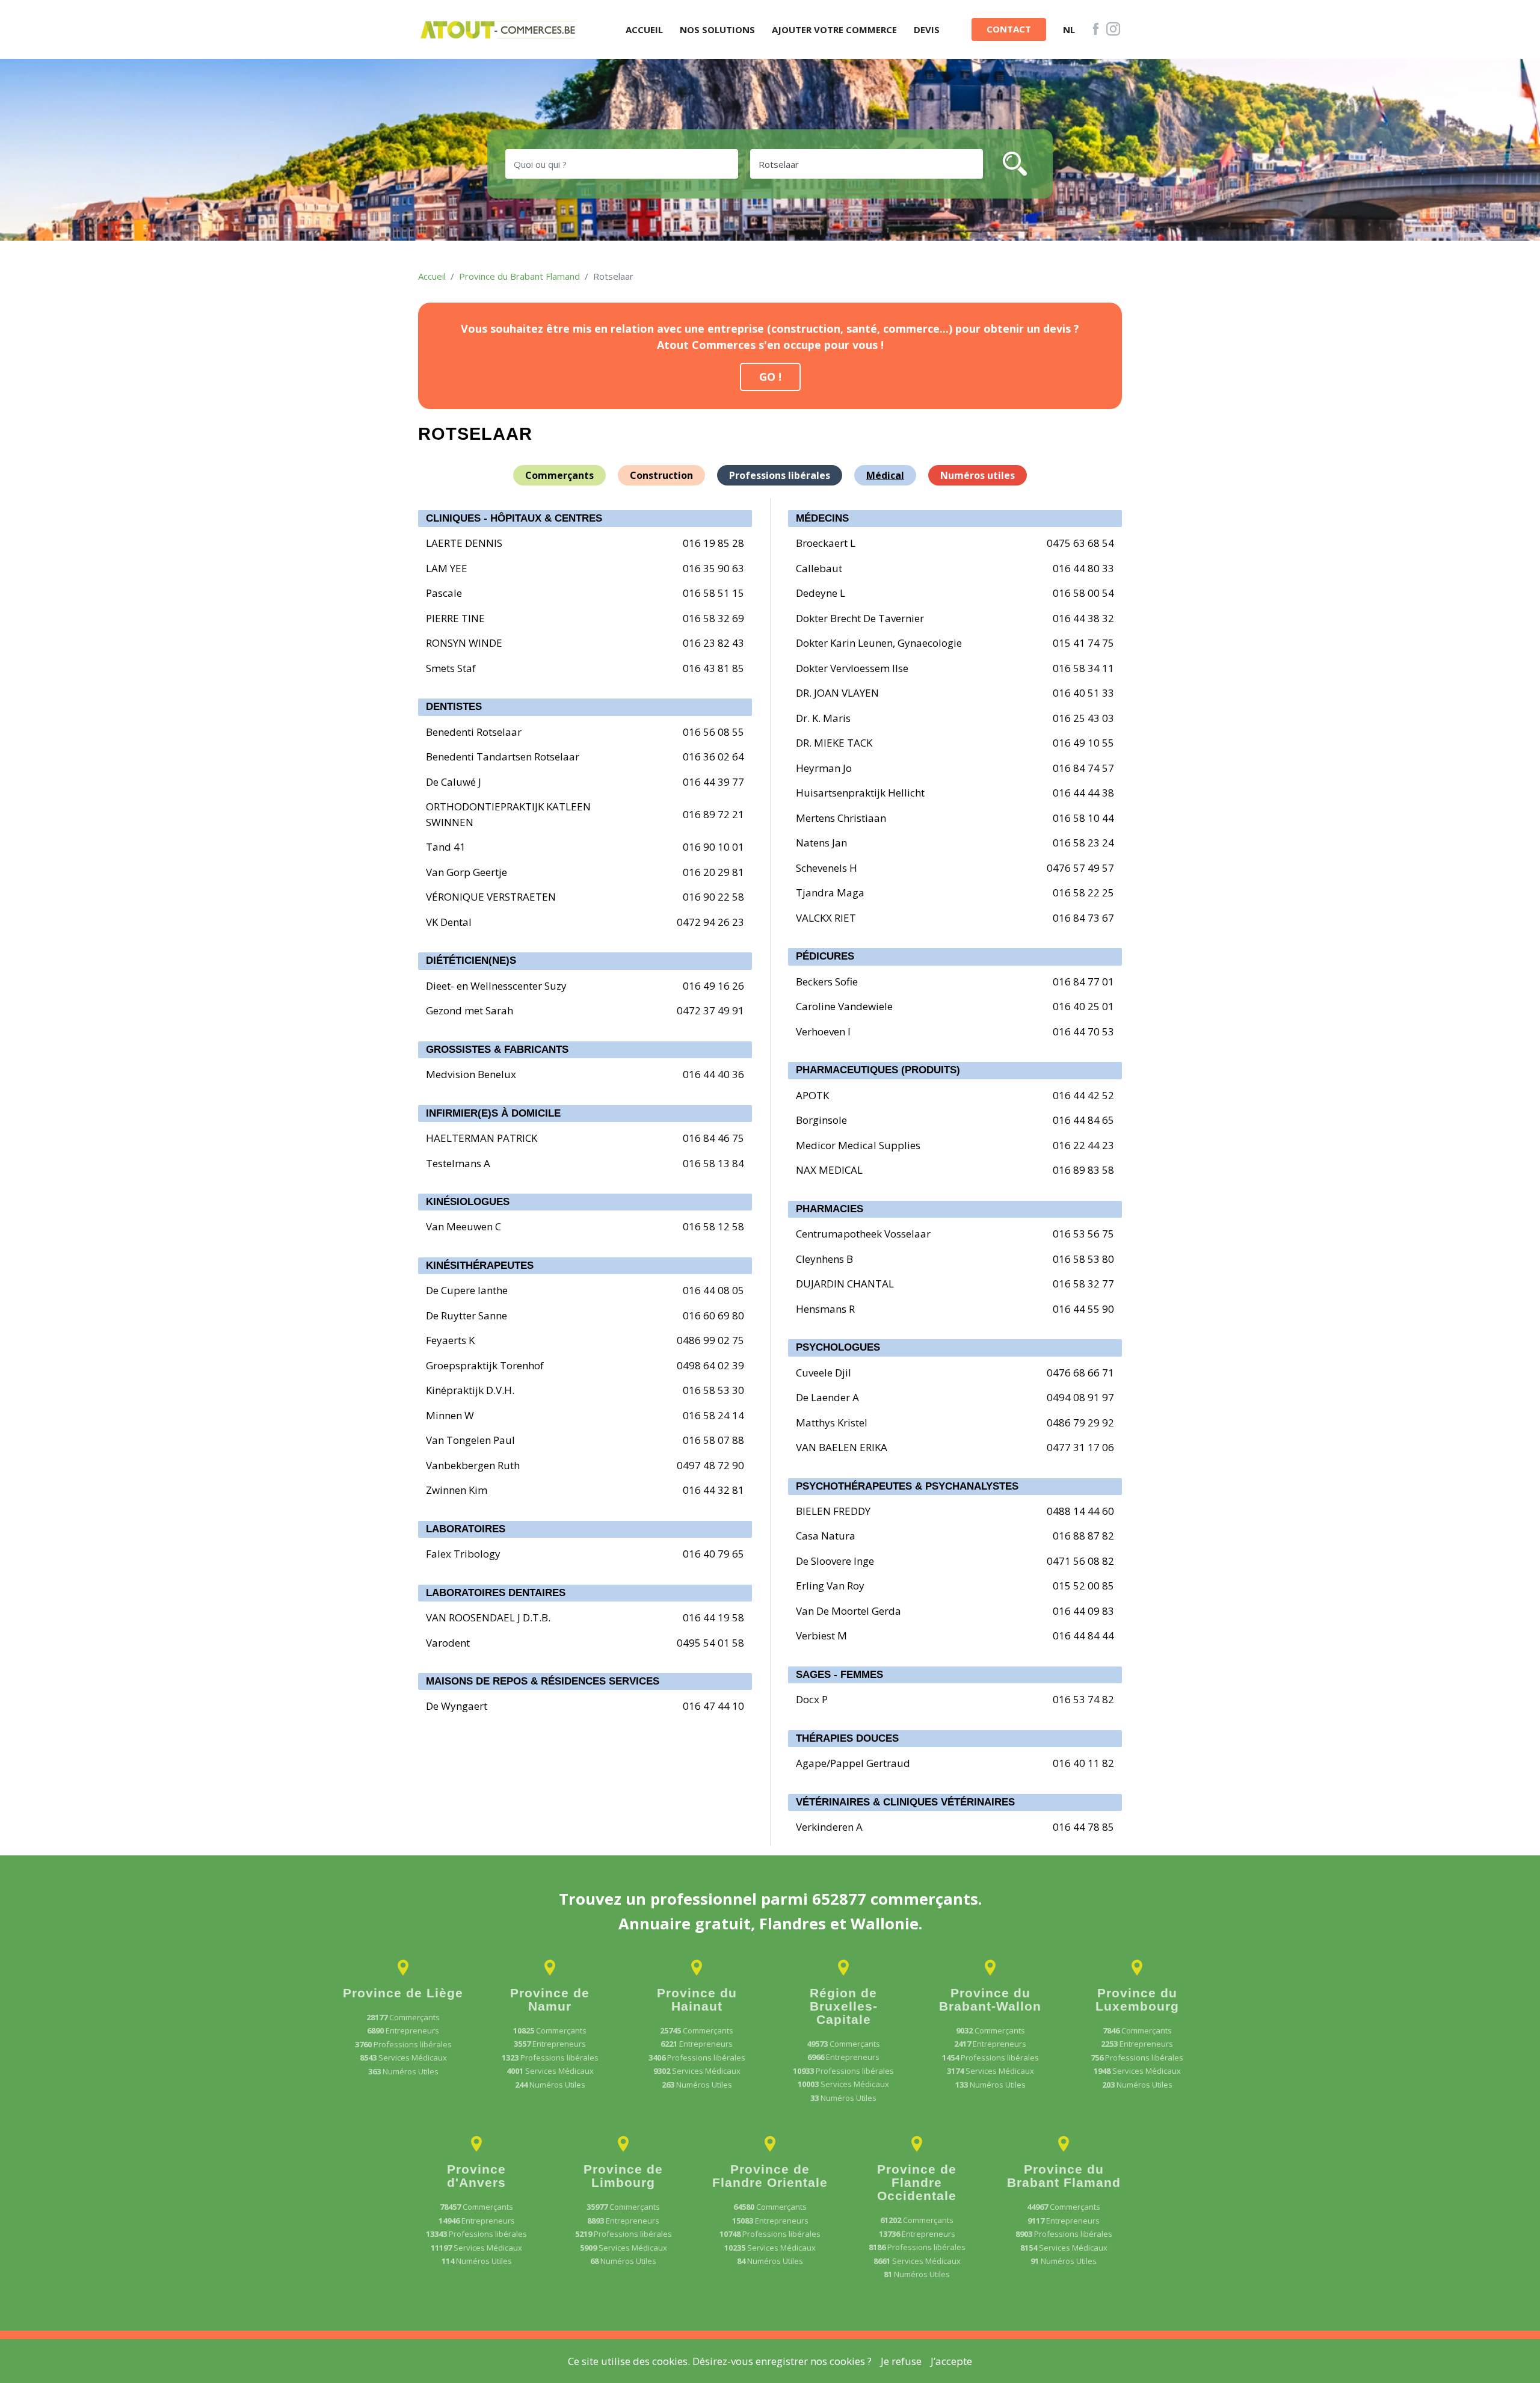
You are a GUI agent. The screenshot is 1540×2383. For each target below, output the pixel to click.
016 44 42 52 (1083, 1095)
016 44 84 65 (1083, 1120)
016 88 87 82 (1083, 1536)
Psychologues (838, 1347)
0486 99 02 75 (710, 1340)
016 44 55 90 (1083, 1309)
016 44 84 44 (1083, 1635)
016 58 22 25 (1083, 892)
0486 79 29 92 (1080, 1423)
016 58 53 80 (1083, 1259)
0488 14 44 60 (1080, 1511)
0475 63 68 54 (1080, 543)
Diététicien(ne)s (471, 960)
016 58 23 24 (1083, 843)
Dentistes (454, 707)
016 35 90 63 (713, 568)
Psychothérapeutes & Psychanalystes (907, 1486)
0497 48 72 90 (710, 1465)
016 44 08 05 (713, 1290)
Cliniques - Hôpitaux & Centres (514, 518)
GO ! (770, 377)
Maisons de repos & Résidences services (543, 1681)
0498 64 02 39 (710, 1365)
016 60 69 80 (713, 1315)
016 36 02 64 (713, 757)
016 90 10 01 (713, 847)
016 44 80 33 (1083, 568)
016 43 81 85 (713, 668)
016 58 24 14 (713, 1415)
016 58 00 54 (1083, 593)
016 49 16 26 (713, 986)
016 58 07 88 (713, 1440)
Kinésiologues (468, 1202)
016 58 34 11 (1083, 668)
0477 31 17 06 (1080, 1447)
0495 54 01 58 (710, 1643)
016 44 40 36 (713, 1074)
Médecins (822, 518)
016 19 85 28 (713, 543)
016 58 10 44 (1083, 818)
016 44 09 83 (1083, 1611)
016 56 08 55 (713, 732)
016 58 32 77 (1083, 1284)
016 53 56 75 (1083, 1234)
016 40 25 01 (1083, 1006)
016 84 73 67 (1083, 918)
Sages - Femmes (839, 1675)
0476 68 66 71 (1080, 1373)
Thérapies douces (847, 1738)
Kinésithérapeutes (480, 1265)
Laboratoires (466, 1529)
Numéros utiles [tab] (978, 475)
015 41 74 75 (1083, 643)
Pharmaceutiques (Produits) (878, 1070)
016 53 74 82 (1083, 1699)
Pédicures (825, 956)
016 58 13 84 (713, 1163)
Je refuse (901, 2361)
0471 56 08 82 (1080, 1561)
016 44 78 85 (1083, 1827)
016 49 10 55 (1083, 743)
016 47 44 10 (713, 1706)
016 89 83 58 (1083, 1170)
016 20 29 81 (713, 872)
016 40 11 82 (1083, 1763)
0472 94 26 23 (710, 922)
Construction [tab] (661, 475)
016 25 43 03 (1083, 718)
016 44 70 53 (1083, 1031)
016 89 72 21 (713, 814)
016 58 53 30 (713, 1390)
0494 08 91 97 (1080, 1397)
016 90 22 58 (713, 897)
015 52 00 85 (1083, 1586)
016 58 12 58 (713, 1226)
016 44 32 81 (713, 1490)
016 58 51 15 (713, 593)
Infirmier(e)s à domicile (493, 1113)
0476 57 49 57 (1080, 868)
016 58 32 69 (713, 618)
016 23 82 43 (713, 643)
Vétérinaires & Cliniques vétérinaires (905, 1802)
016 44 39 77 (713, 782)
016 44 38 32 (1083, 618)
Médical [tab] (885, 475)
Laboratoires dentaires (496, 1593)
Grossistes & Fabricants (497, 1050)
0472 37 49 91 (710, 1010)
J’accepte (951, 2361)
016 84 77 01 (1083, 982)
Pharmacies (830, 1209)
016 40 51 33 (1083, 693)
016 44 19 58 (713, 1617)
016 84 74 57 (1083, 768)
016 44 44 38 (1083, 793)
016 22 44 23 (1083, 1145)
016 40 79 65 (713, 1554)
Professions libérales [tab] (780, 475)
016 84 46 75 (713, 1138)
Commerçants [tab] (559, 475)
